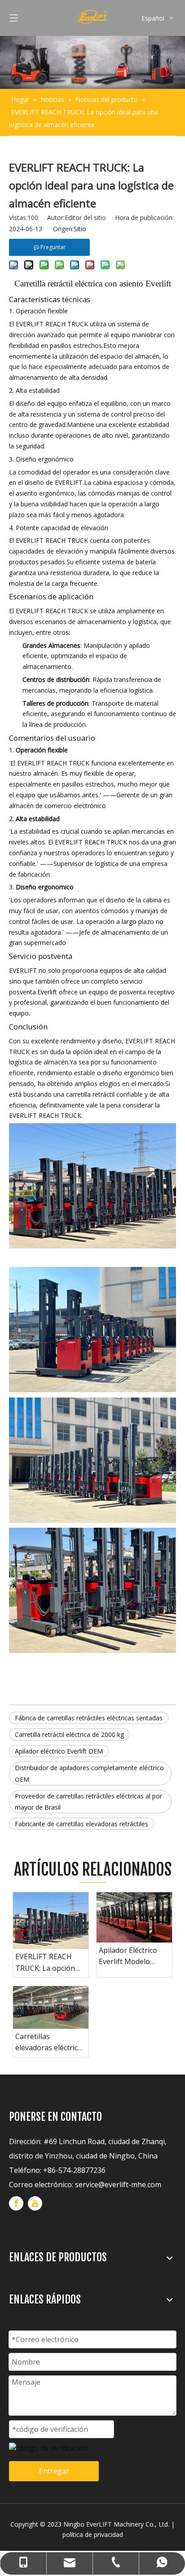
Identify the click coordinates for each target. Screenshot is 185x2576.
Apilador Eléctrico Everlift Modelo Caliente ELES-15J (128, 1956)
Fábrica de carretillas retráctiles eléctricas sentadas (89, 1718)
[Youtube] (35, 2203)
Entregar (54, 2471)
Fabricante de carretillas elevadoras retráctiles (81, 1824)
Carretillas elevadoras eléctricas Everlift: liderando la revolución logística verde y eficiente (50, 2043)
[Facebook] (16, 2203)
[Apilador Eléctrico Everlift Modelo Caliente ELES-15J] (134, 1917)
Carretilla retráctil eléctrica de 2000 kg (69, 1734)
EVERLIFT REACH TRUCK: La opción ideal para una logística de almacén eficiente (49, 1963)
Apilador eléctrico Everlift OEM (59, 1751)
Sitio (80, 229)
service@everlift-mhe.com (118, 2185)
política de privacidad (93, 2534)
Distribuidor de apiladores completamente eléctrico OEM (89, 1773)
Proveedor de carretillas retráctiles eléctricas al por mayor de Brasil (88, 1802)
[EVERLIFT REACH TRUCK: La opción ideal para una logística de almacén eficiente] (51, 1921)
